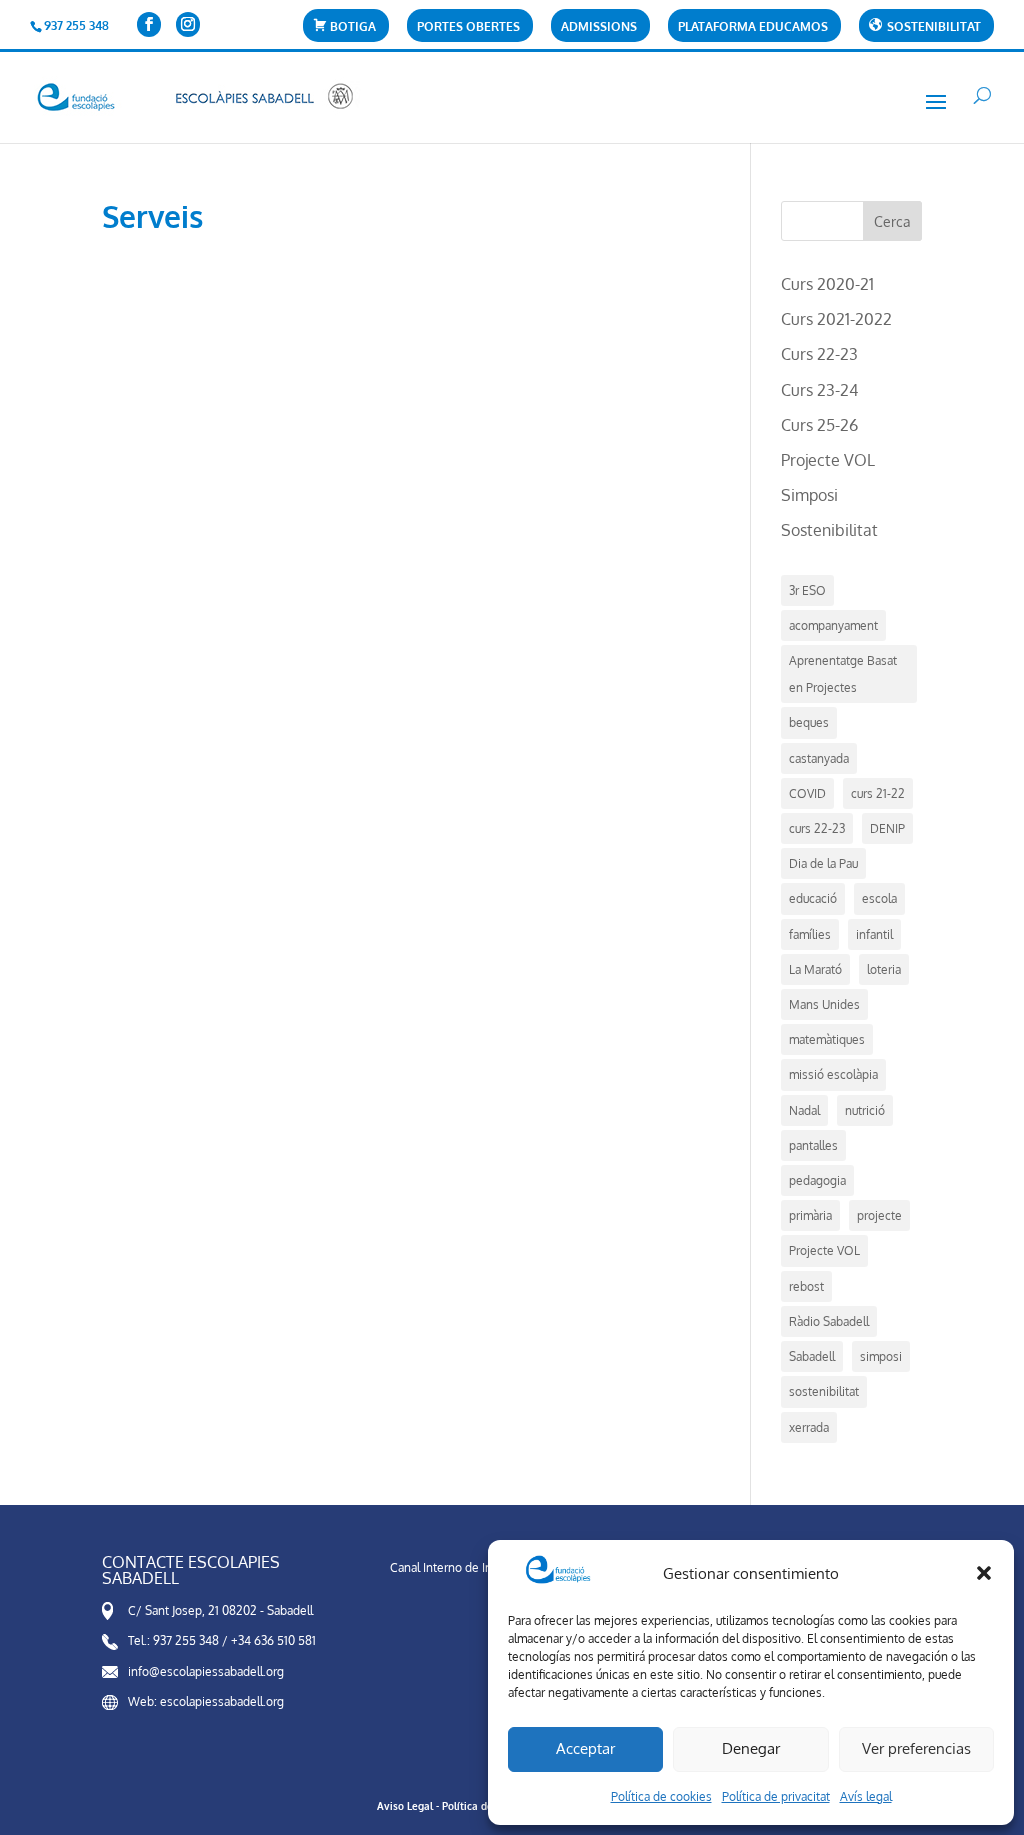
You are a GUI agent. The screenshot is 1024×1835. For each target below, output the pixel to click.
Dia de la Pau (823, 863)
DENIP (887, 828)
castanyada (819, 758)
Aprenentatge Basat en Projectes (843, 674)
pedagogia (817, 1180)
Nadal (804, 1110)
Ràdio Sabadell (829, 1321)
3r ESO (807, 590)
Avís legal (866, 1796)
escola (879, 898)
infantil (874, 934)
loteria (884, 969)
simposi (881, 1356)
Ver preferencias (916, 1748)
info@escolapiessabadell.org (206, 1671)
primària (810, 1215)
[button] (984, 1573)
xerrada (809, 1427)
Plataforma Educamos (753, 27)
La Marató (815, 969)
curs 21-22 (878, 793)
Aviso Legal (405, 1806)
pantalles (813, 1145)
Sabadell (812, 1356)
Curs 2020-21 (827, 284)
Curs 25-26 (819, 425)
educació (813, 898)
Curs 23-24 (819, 390)
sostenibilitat (824, 1391)
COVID (807, 793)
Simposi (809, 495)
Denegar (751, 1748)
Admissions (599, 27)
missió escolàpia (833, 1074)
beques (809, 722)
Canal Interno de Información (468, 1567)
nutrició (865, 1110)
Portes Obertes (468, 27)
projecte (879, 1215)
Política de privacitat (776, 1796)
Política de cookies (661, 1796)
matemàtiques (827, 1039)
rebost (806, 1286)
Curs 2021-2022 (836, 319)
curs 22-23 (817, 828)
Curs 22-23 (819, 354)
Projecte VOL (828, 460)
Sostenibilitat (829, 530)
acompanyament (833, 625)
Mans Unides (824, 1004)
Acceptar (585, 1748)
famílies (810, 934)
